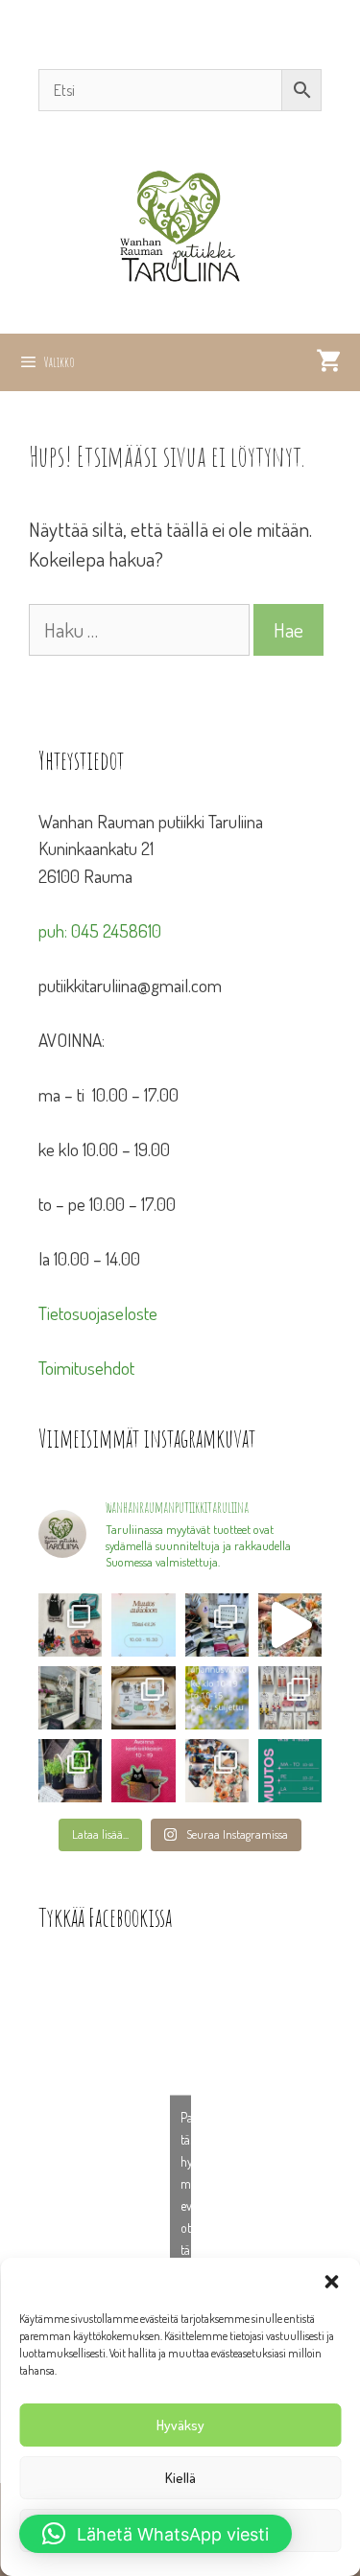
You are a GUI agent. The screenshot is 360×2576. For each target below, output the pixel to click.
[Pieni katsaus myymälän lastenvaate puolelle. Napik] (290, 1625)
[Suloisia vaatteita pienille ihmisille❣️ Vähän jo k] (217, 1771)
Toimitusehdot (86, 1368)
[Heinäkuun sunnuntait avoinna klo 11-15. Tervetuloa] (70, 1698)
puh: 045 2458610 (100, 930)
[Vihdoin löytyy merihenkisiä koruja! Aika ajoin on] (290, 1698)
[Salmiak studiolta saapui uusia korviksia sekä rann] (217, 1625)
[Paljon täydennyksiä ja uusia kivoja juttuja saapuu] (70, 1625)
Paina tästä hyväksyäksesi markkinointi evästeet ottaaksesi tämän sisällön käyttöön (186, 2205)
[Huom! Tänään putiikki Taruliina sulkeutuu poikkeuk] (143, 1625)
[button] (331, 2282)
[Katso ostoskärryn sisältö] (328, 362)
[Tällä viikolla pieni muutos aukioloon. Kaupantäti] (290, 1771)
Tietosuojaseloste (98, 1313)
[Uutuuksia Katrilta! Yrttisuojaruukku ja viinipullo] (70, 1771)
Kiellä (180, 2478)
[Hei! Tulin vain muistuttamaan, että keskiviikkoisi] (143, 1771)
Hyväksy (180, 2425)
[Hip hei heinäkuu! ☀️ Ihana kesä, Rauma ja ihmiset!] (143, 1698)
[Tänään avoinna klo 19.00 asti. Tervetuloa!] (217, 1698)
